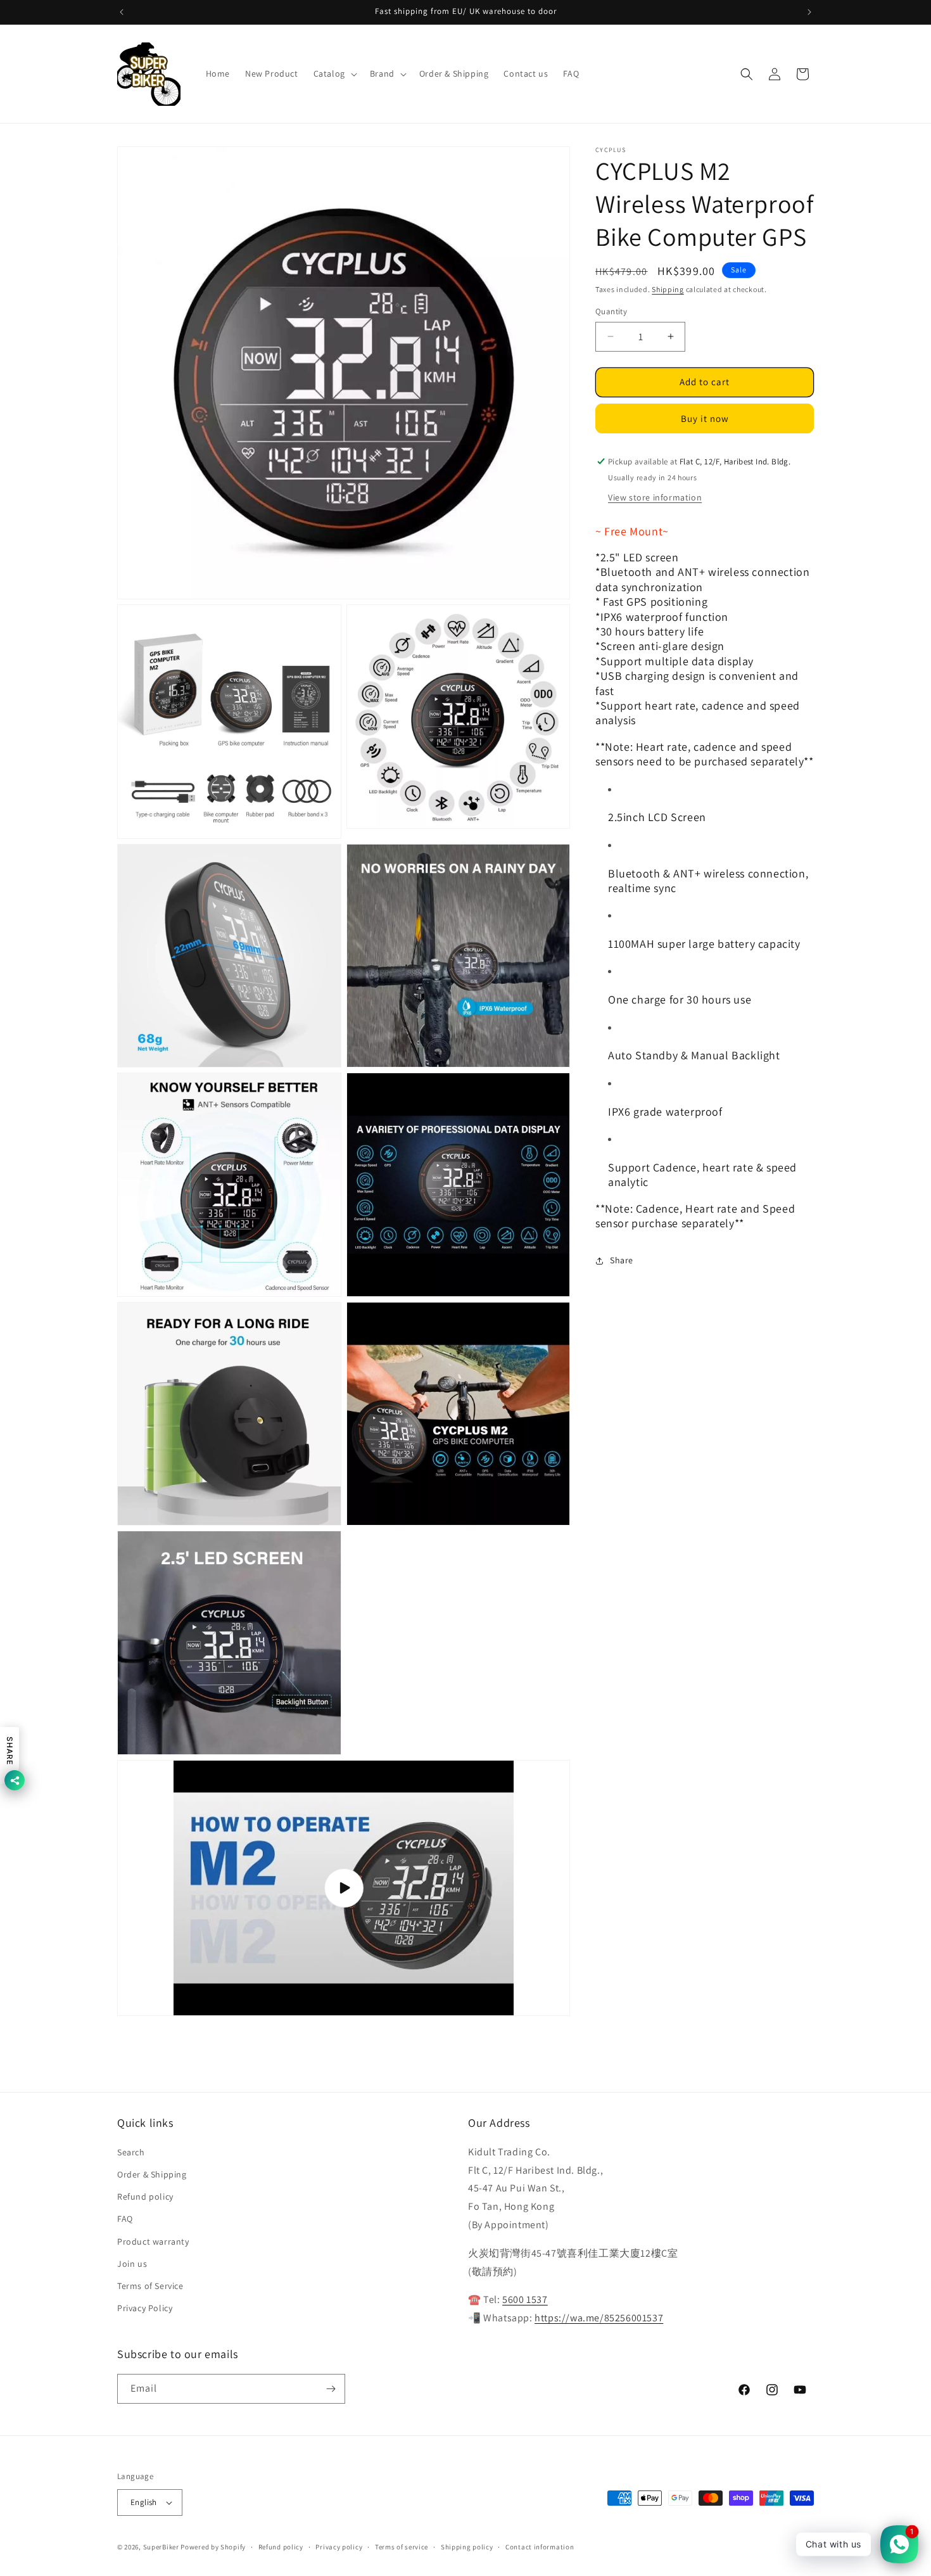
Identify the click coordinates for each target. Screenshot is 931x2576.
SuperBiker (161, 2547)
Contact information (540, 2547)
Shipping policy (467, 2547)
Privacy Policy (145, 2308)
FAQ (125, 2219)
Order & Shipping (152, 2174)
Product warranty (153, 2241)
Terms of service (402, 2547)
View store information (655, 497)
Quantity (611, 311)
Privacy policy (339, 2547)
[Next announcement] (809, 12)
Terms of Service (150, 2286)
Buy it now (705, 418)
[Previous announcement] (122, 12)
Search (131, 2152)
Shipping (668, 289)
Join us (132, 2264)
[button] (334, 73)
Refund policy (145, 2197)
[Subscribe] (331, 2389)
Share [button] (622, 1260)
